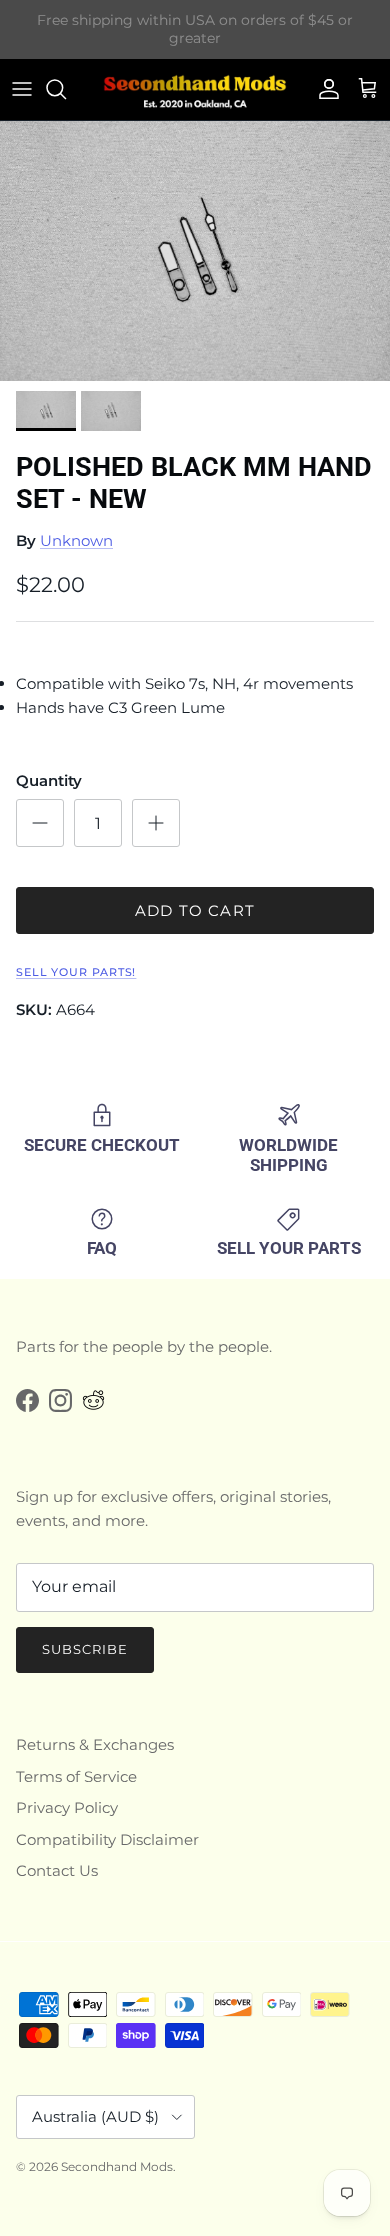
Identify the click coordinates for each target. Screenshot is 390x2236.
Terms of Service (76, 1776)
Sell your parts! (76, 972)
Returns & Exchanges (95, 1744)
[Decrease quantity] (40, 823)
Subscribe (85, 1649)
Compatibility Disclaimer (107, 1839)
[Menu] (22, 89)
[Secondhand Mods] (195, 89)
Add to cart (195, 910)
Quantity (49, 780)
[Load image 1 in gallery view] (195, 251)
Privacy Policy (67, 1807)
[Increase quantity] (156, 823)
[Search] (66, 89)
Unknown (76, 540)
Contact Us (57, 1870)
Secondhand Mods (117, 2166)
